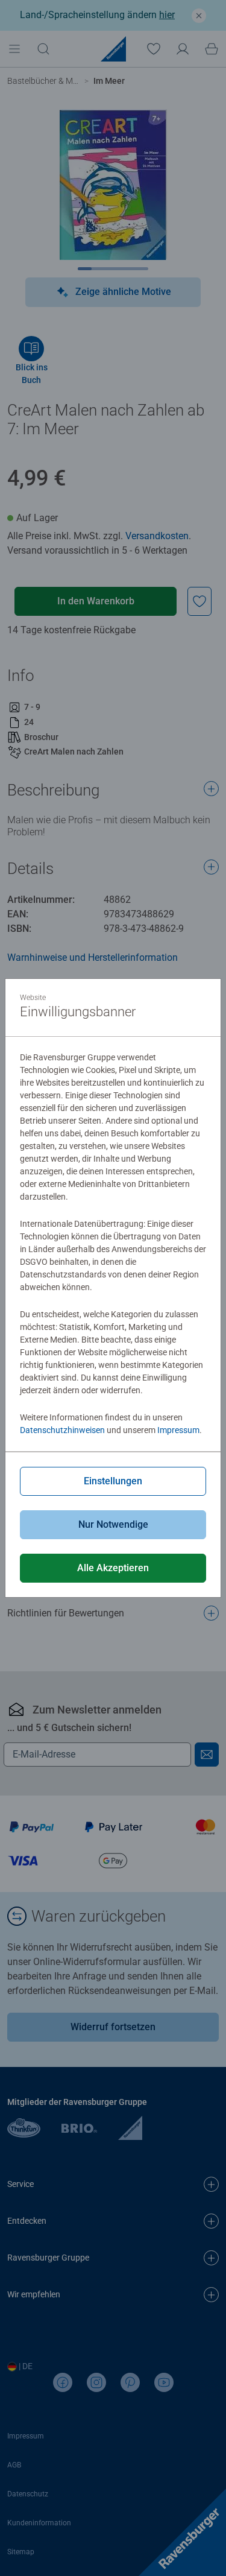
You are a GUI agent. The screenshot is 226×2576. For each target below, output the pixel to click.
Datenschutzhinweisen (62, 1430)
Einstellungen (113, 1481)
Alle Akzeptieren (113, 1568)
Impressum (178, 1430)
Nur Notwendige (113, 1524)
